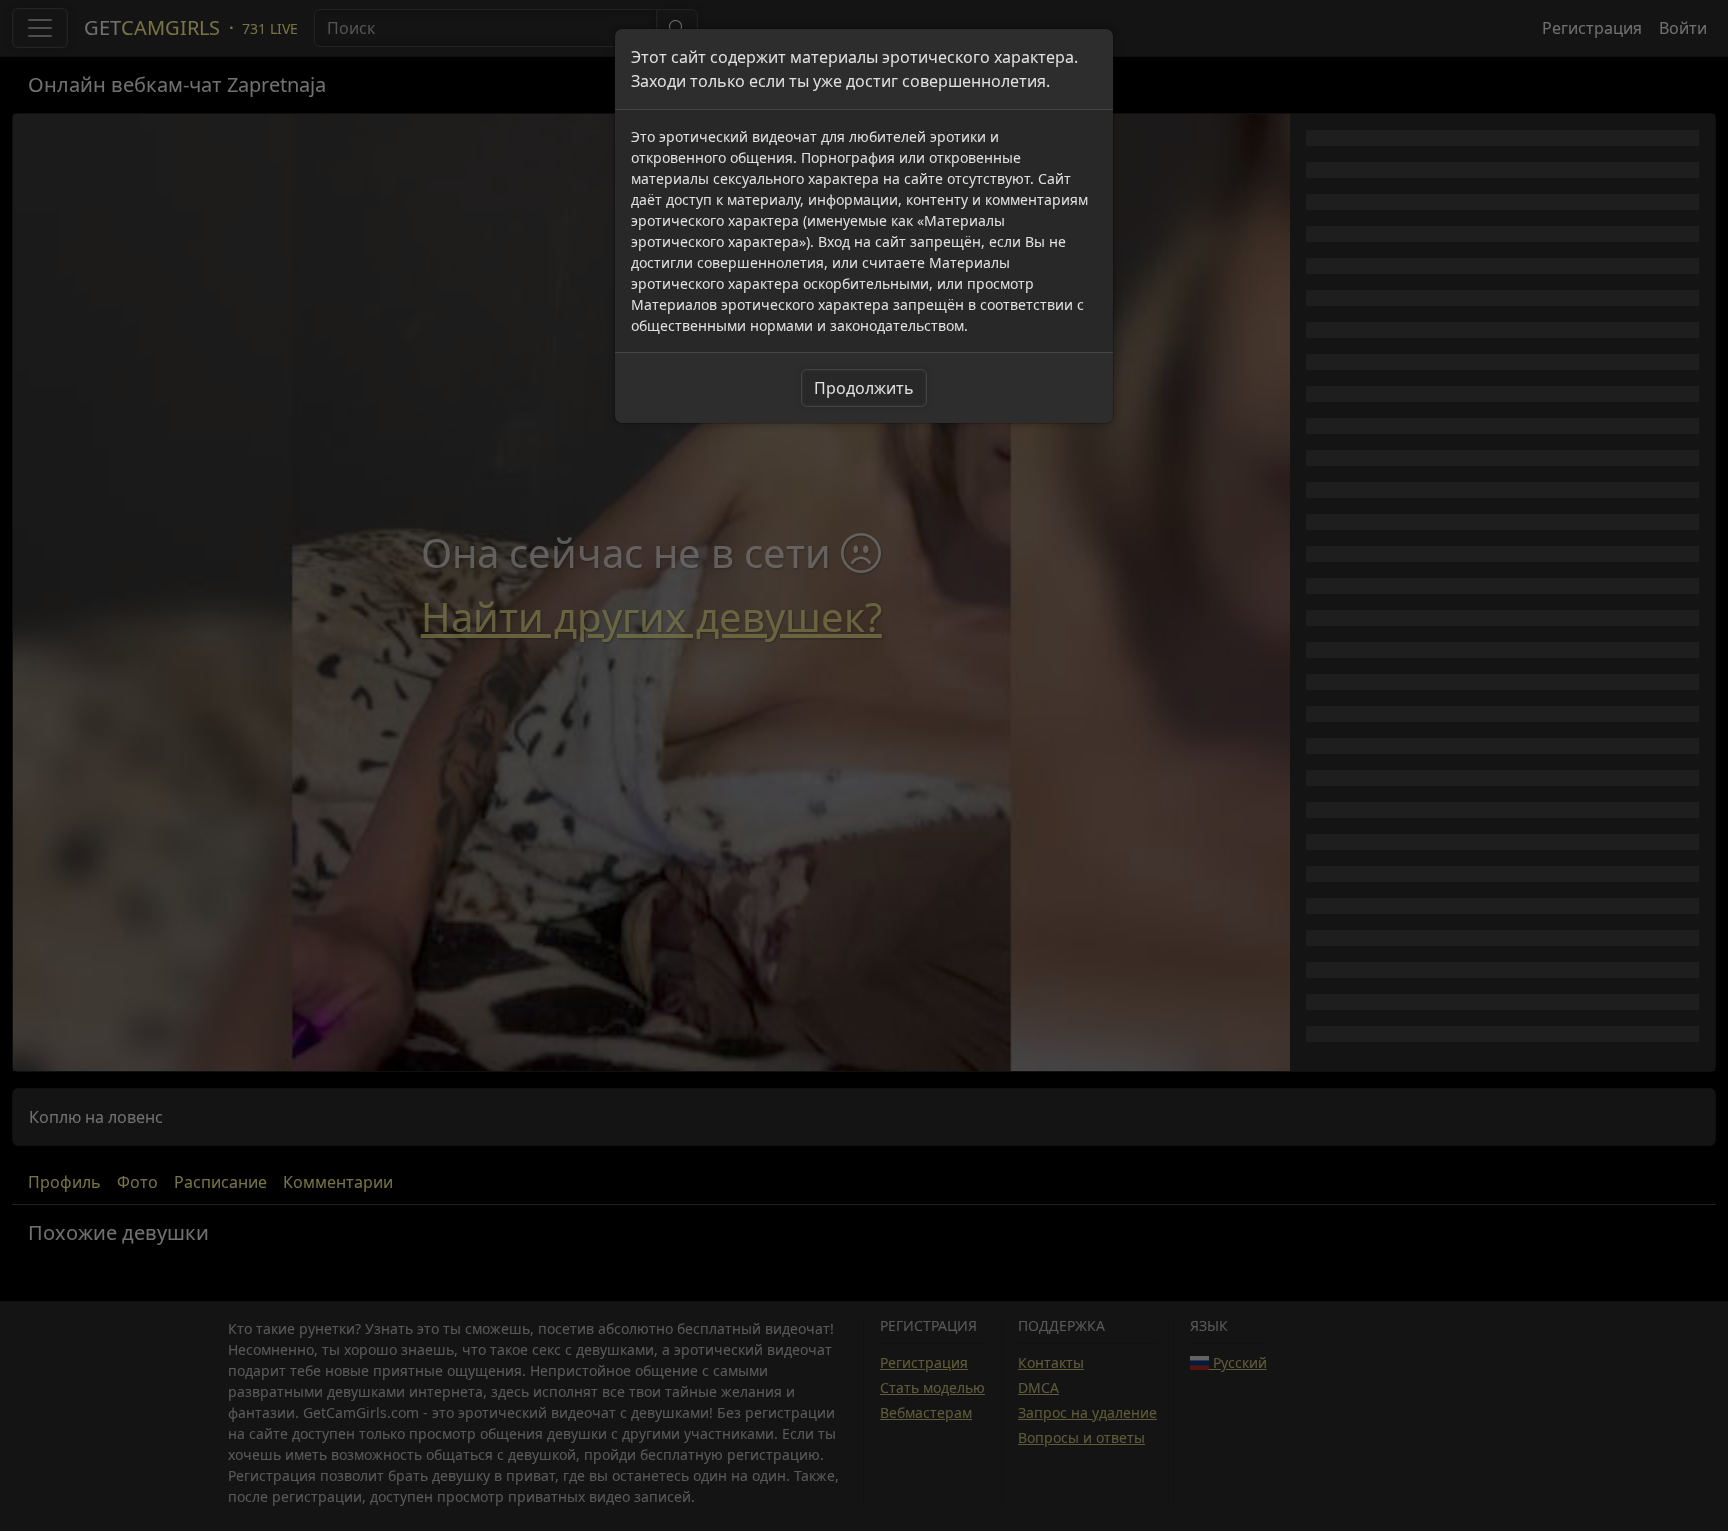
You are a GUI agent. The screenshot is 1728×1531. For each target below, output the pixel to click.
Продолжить (864, 388)
